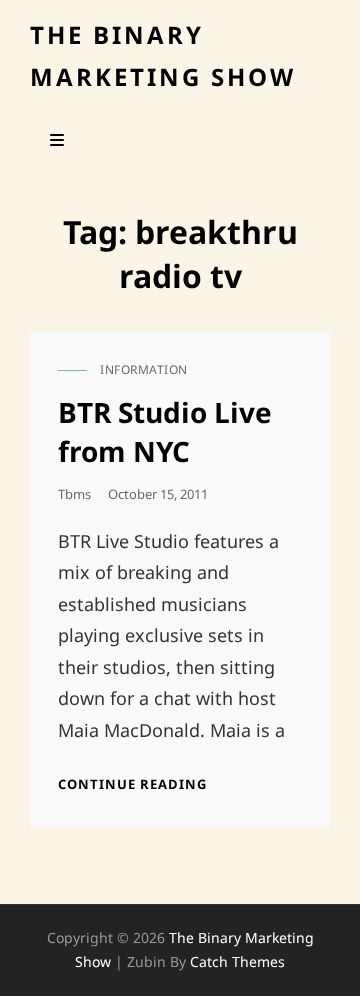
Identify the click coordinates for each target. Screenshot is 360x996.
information (144, 369)
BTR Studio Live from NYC (165, 431)
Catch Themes (237, 961)
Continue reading (132, 784)
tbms (74, 494)
